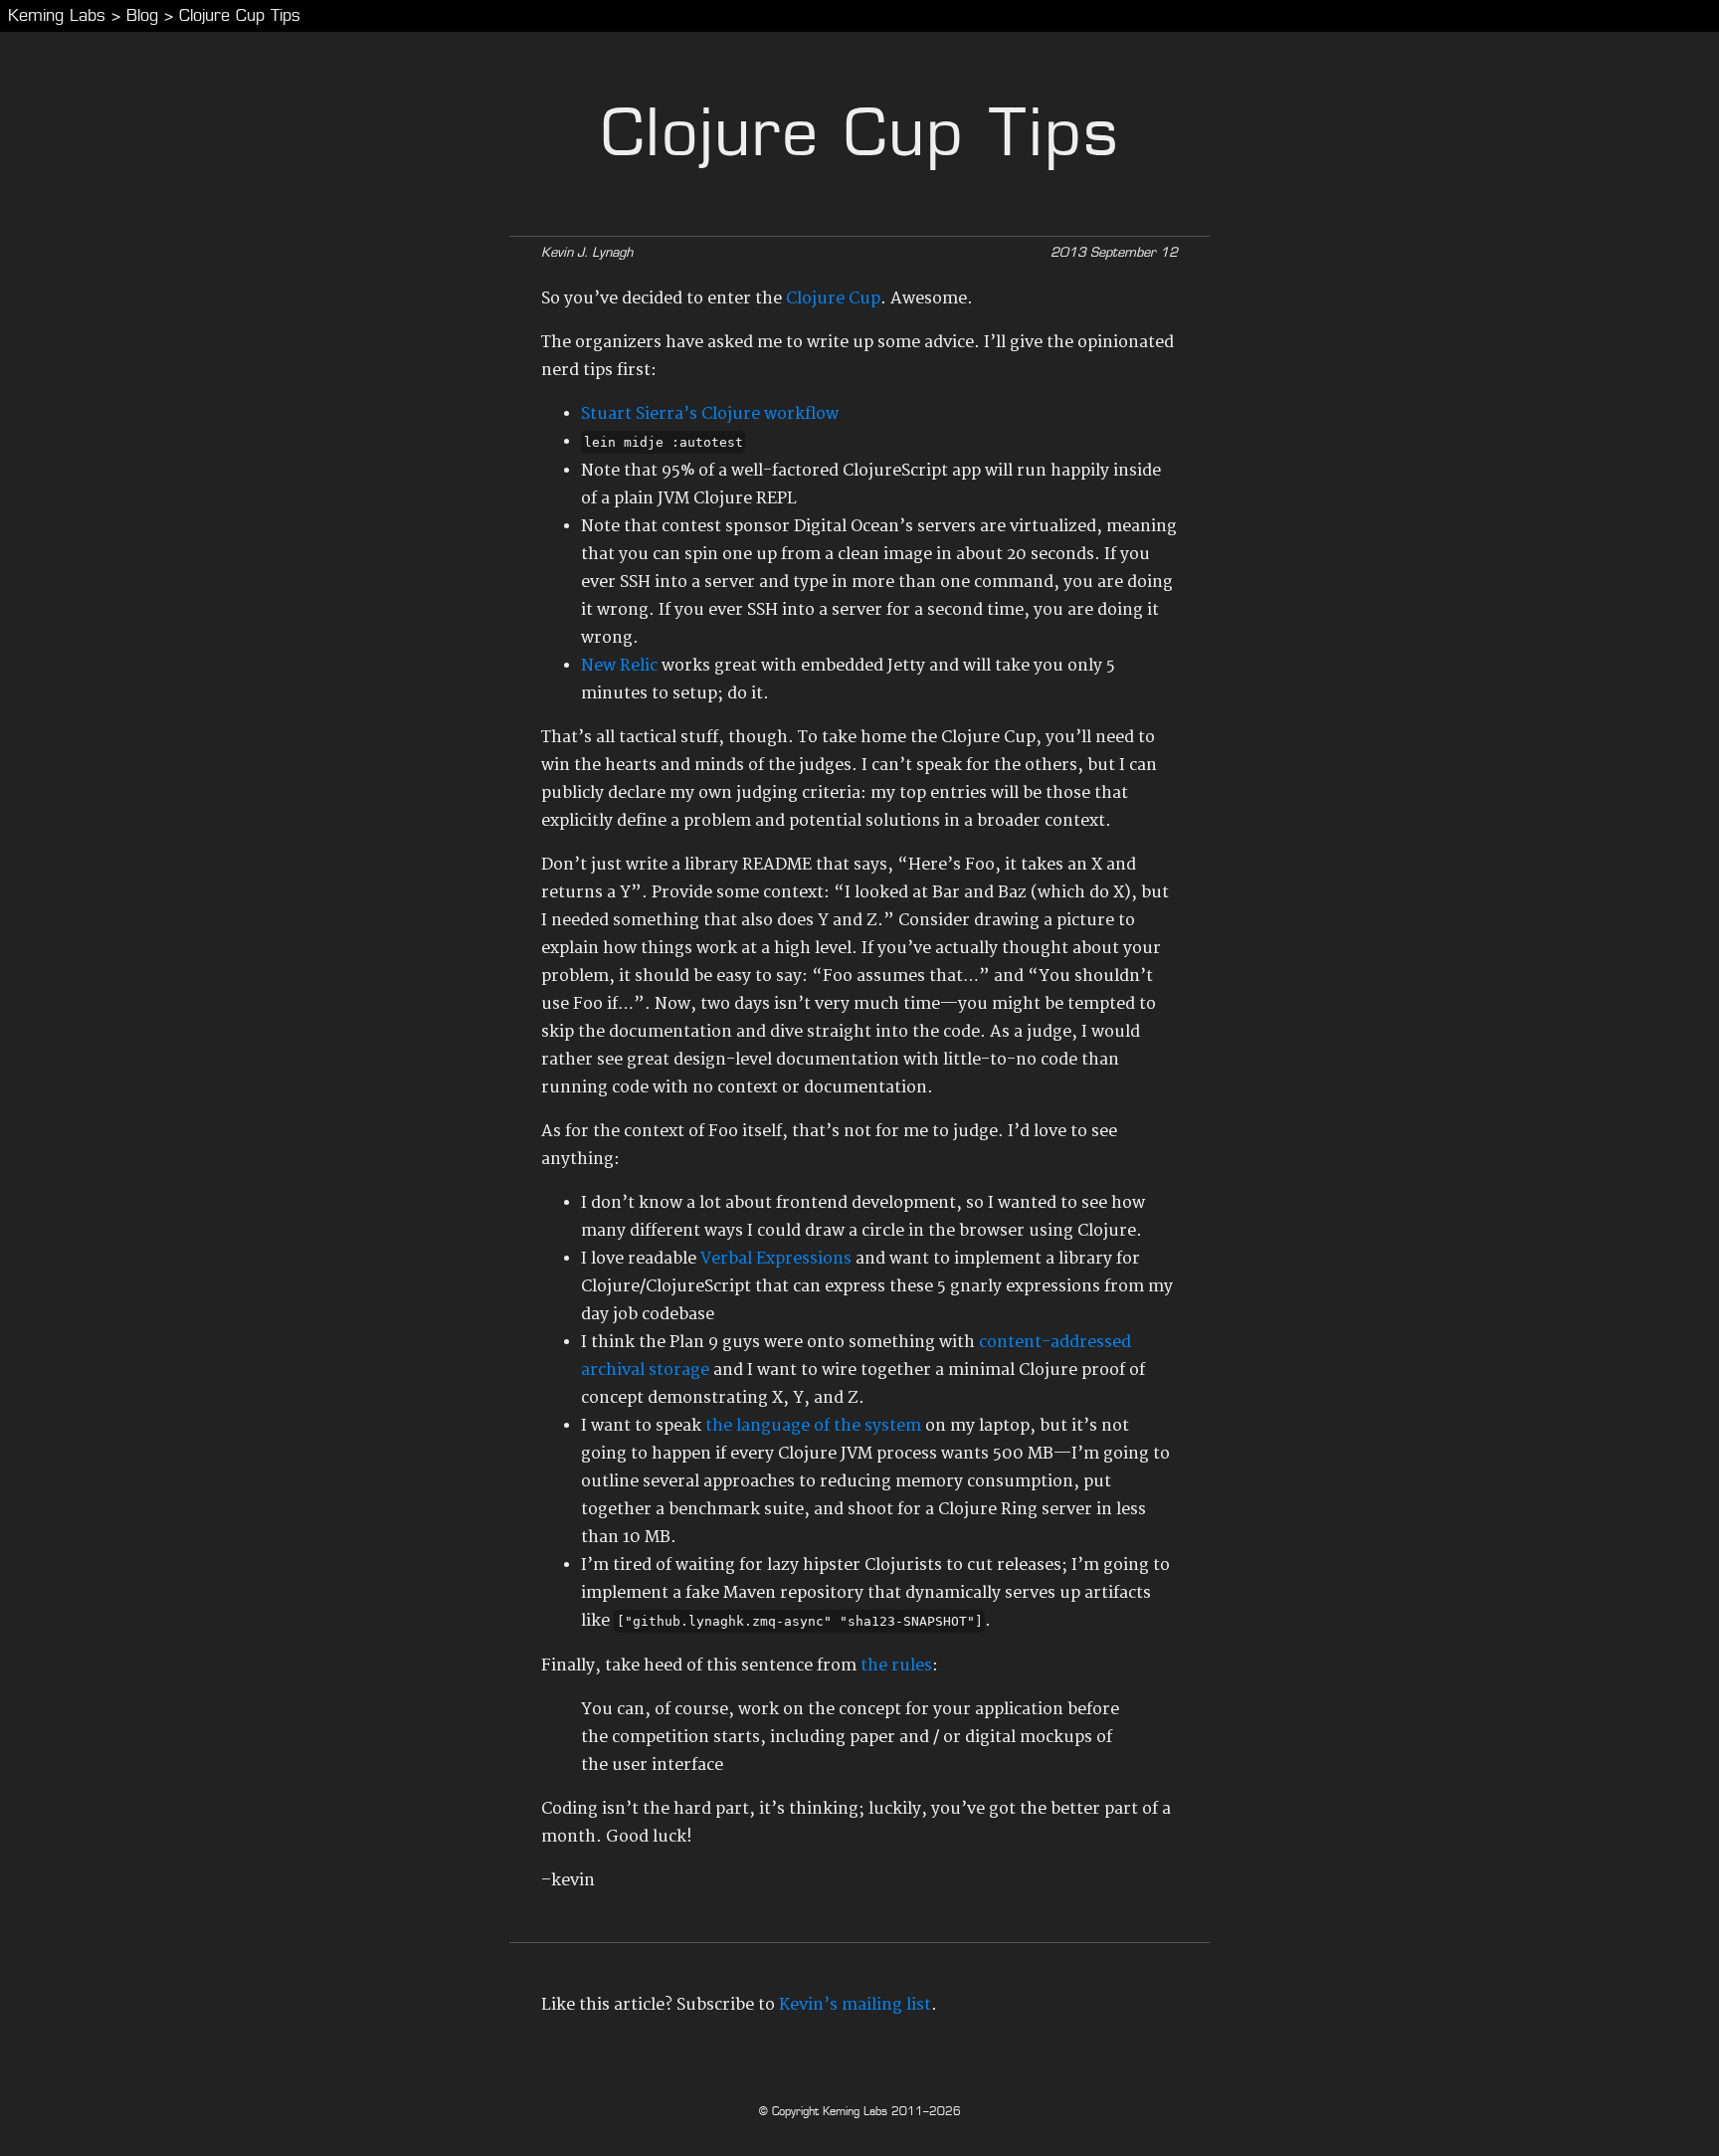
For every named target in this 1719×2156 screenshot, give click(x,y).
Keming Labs (57, 15)
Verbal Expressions (776, 1259)
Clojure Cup (833, 298)
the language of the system (813, 1426)
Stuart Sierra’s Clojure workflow (710, 414)
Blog (142, 15)
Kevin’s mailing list (855, 2005)
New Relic (619, 666)
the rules (896, 1666)
